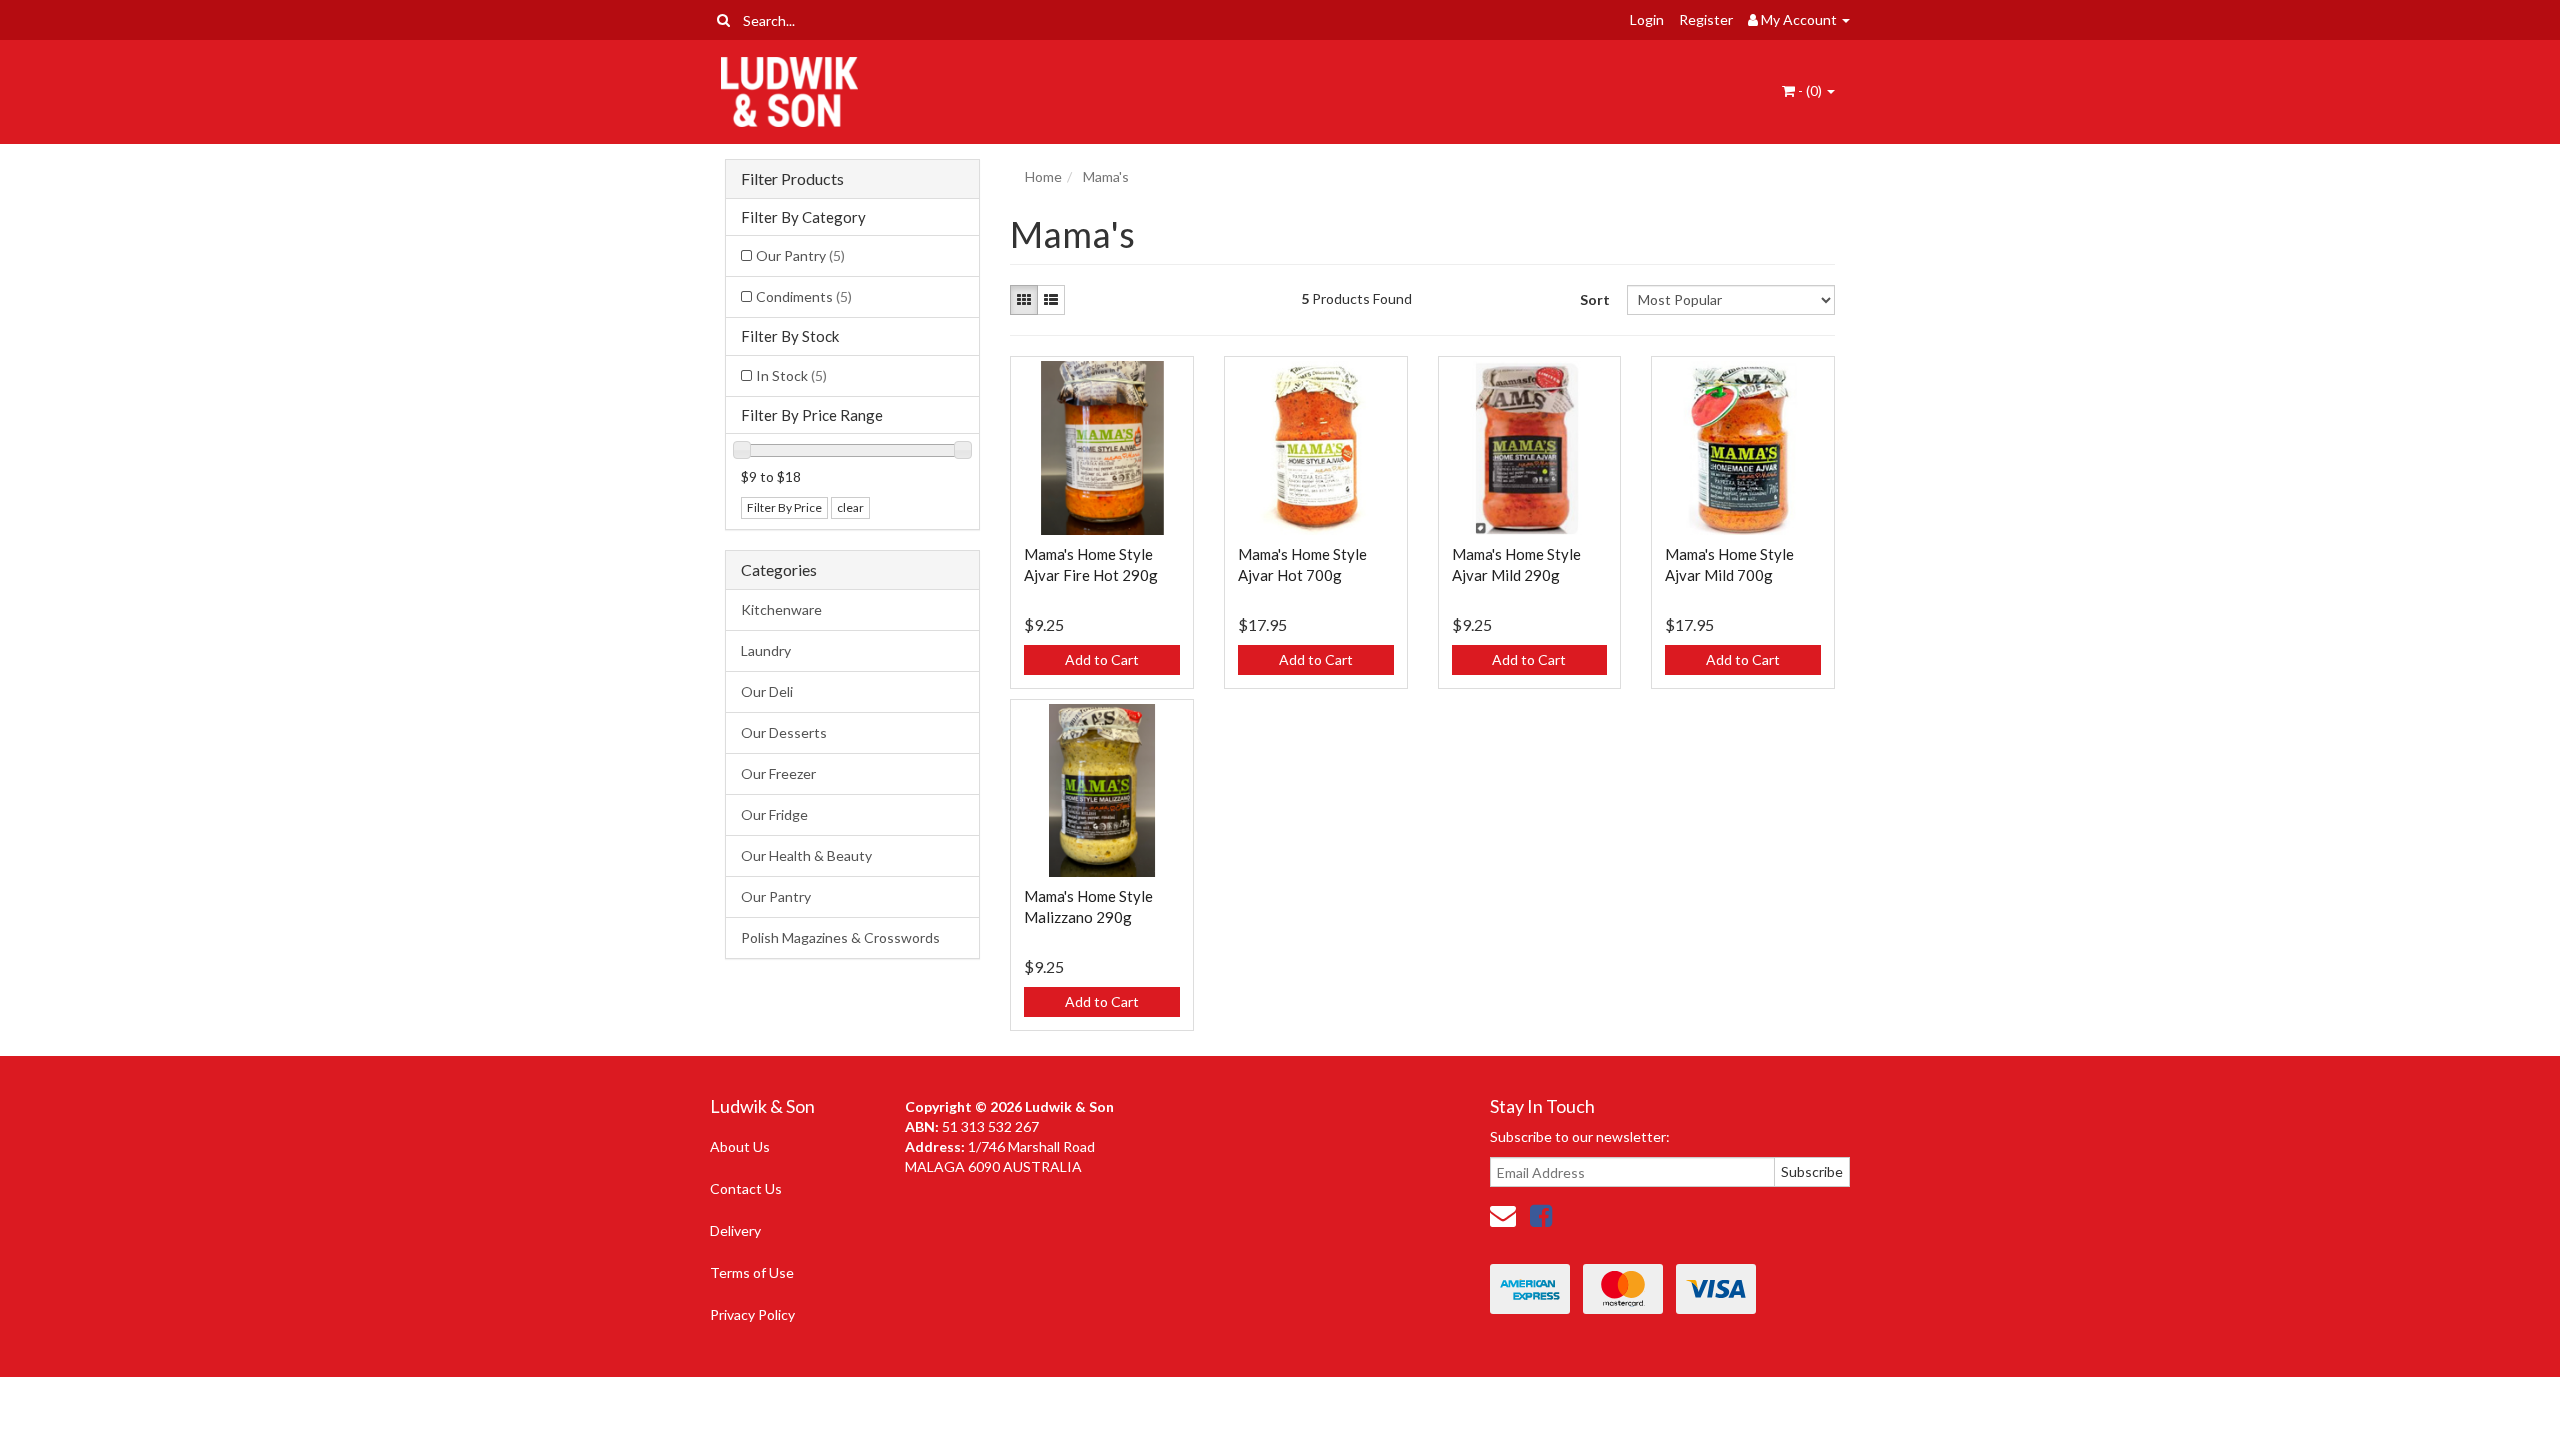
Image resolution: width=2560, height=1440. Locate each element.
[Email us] (1503, 1215)
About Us (740, 1146)
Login (1647, 19)
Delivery (735, 1230)
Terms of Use (752, 1272)
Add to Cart (1102, 659)
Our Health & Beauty (806, 855)
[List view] (1051, 300)
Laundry (766, 650)
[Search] (723, 20)
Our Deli (767, 691)
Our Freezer (778, 773)
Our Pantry (800, 255)
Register (1706, 19)
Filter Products (792, 179)
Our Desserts (784, 732)
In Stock (791, 375)
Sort (1595, 299)
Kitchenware (781, 609)
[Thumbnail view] (1024, 300)
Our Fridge (774, 814)
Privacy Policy (752, 1314)
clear (850, 507)
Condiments (804, 296)
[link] (1541, 1215)
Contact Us (746, 1188)
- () (1810, 90)
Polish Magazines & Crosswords (840, 937)
